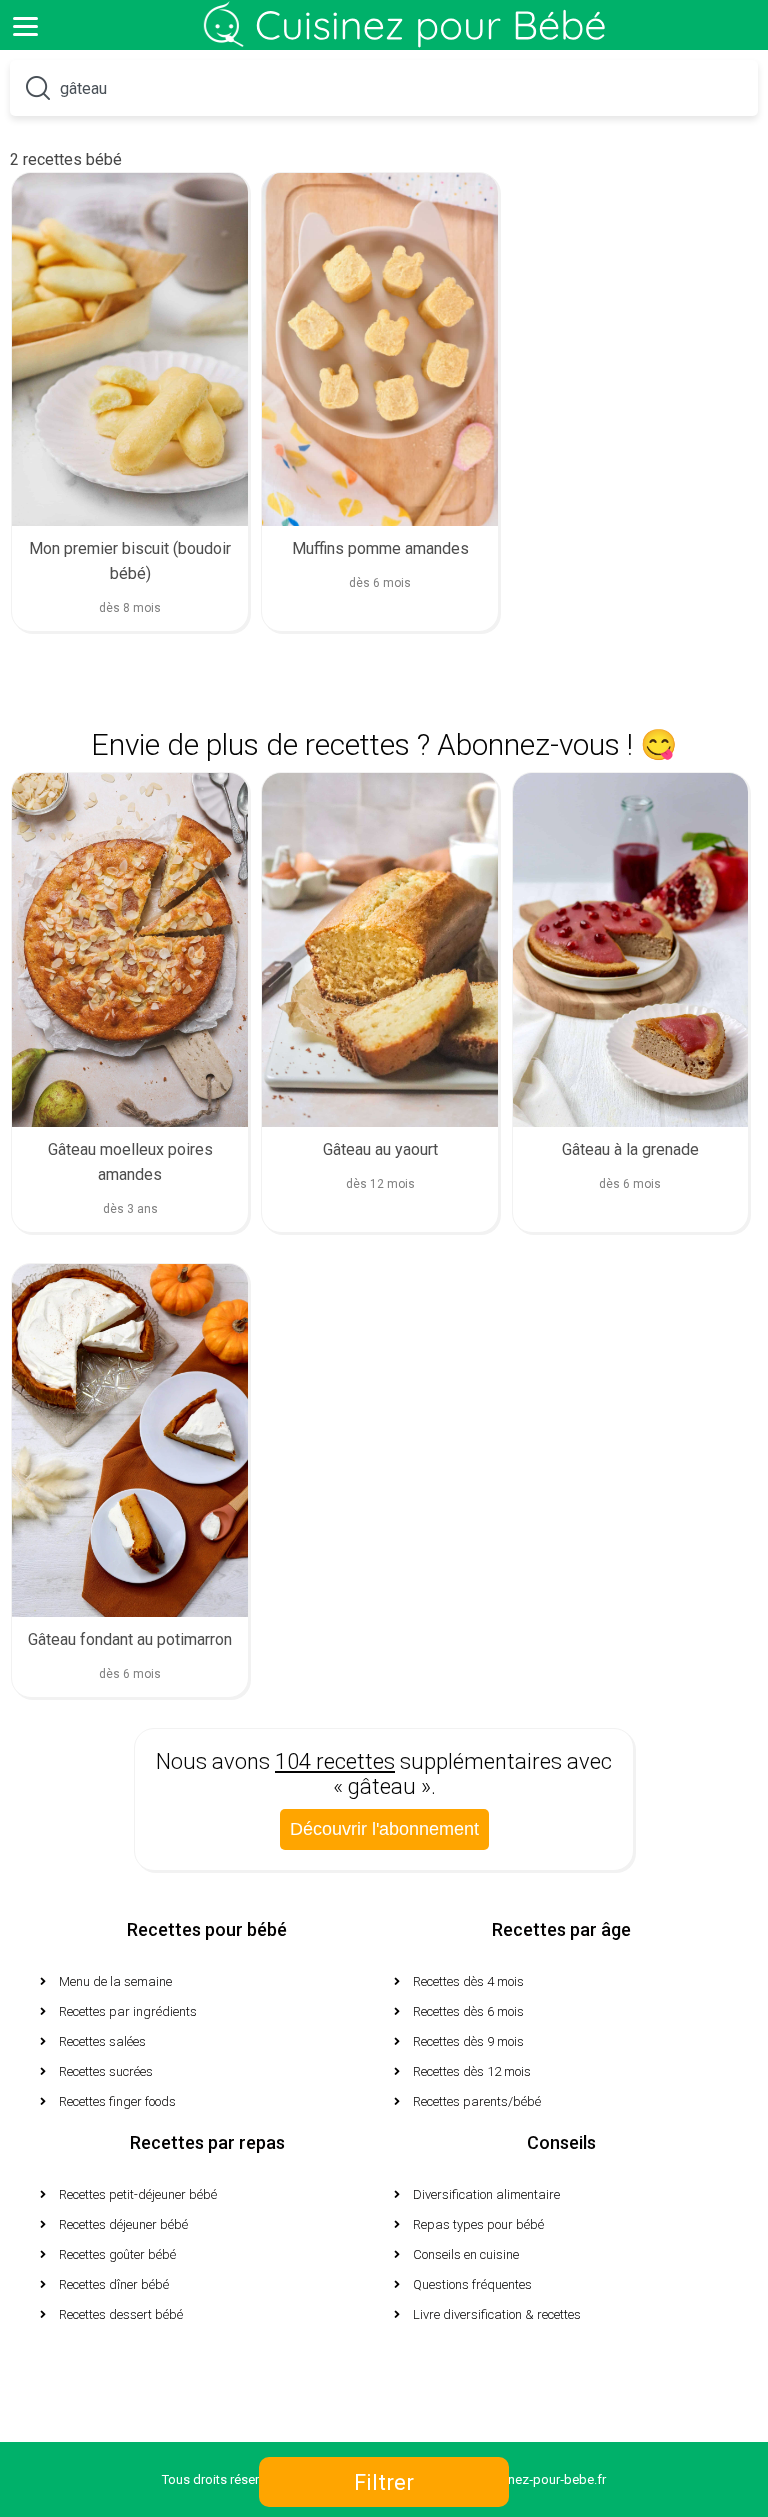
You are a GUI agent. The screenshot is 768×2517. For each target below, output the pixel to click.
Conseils (561, 2142)
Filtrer (384, 2482)
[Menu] (25, 25)
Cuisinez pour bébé (409, 40)
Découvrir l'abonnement (384, 1829)
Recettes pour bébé (207, 1929)
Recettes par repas (207, 2142)
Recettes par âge (561, 1929)
